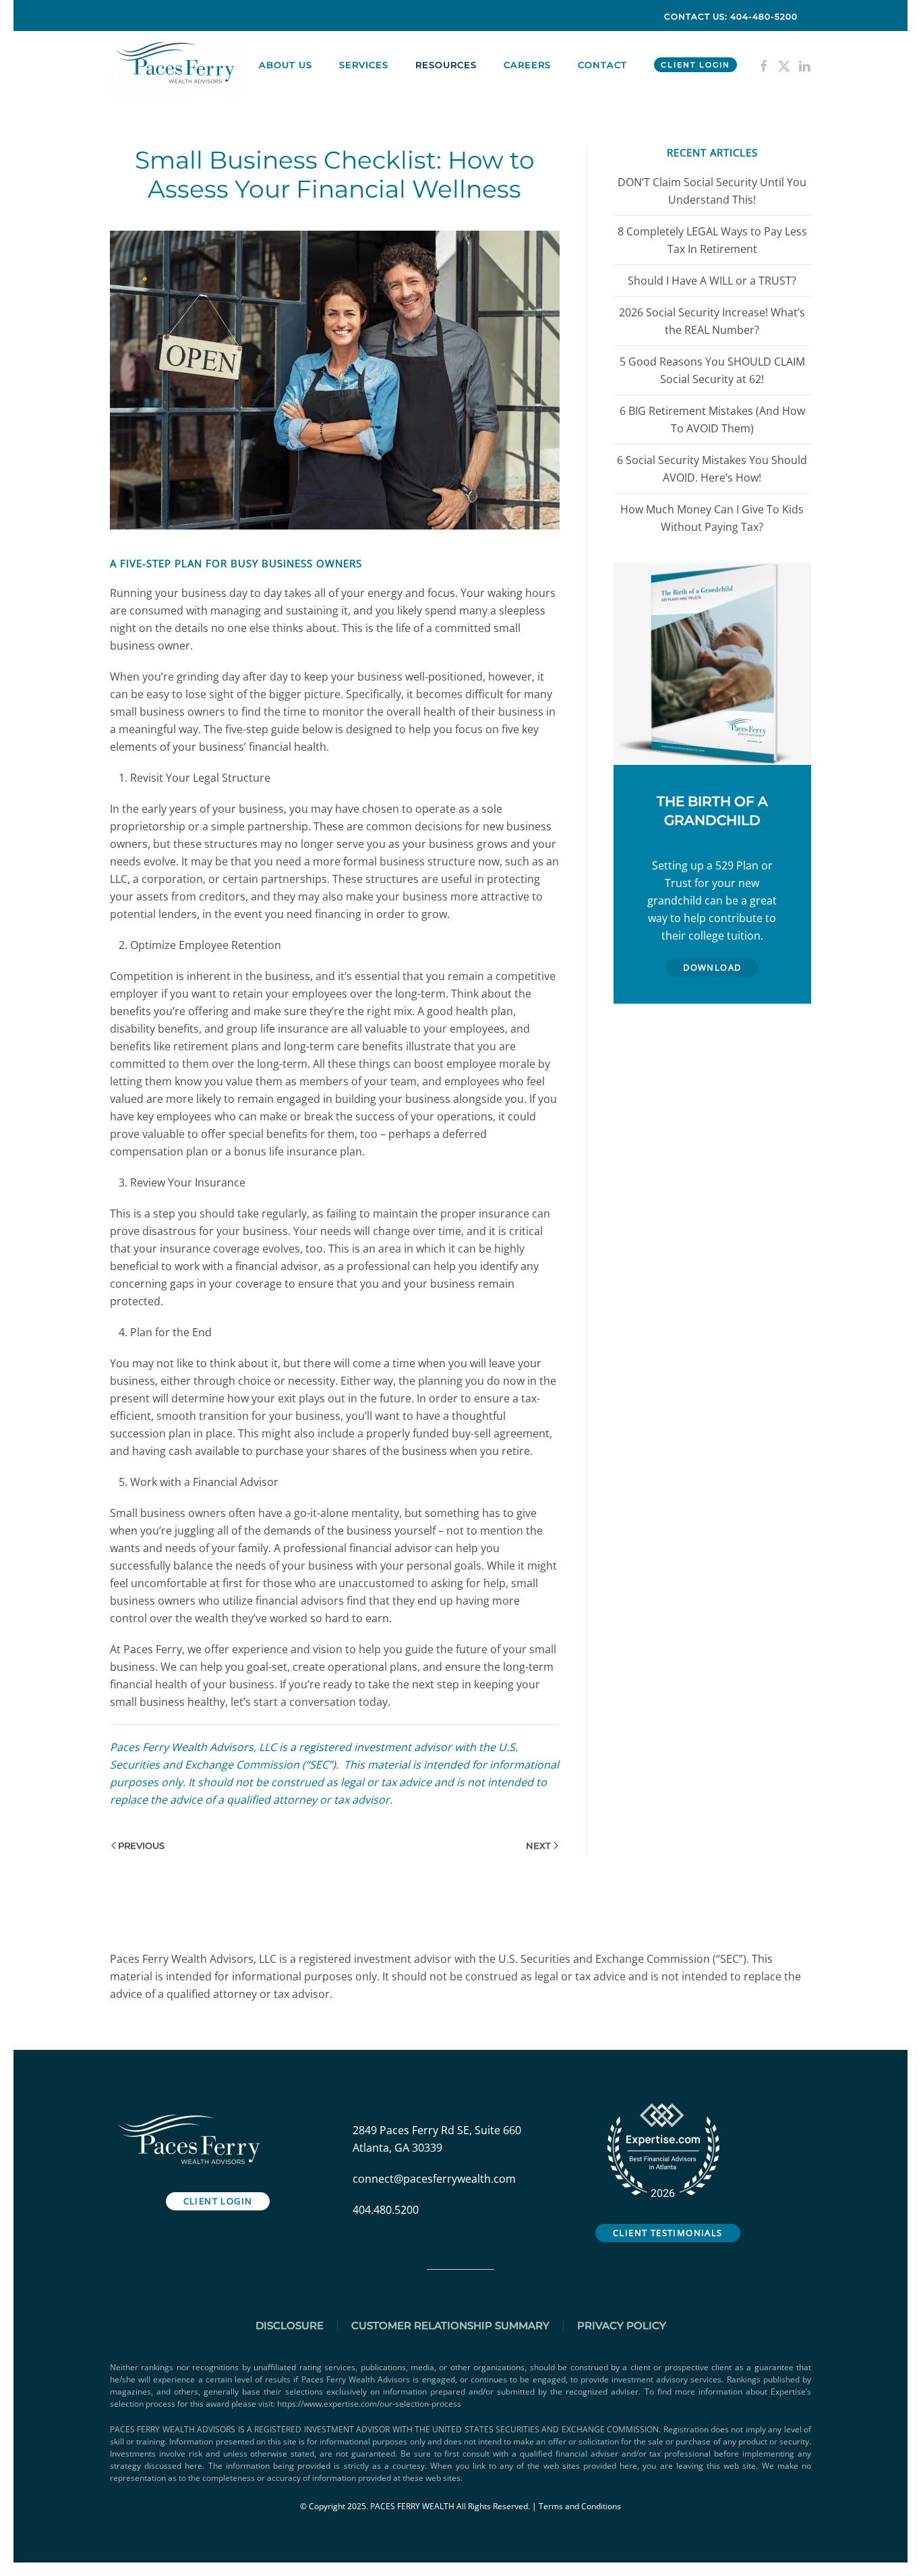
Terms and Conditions (580, 2506)
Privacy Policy (622, 2325)
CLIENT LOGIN (695, 65)
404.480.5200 (386, 2210)
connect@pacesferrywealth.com (434, 2179)
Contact (602, 65)
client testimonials (668, 2233)
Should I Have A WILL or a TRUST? (712, 281)
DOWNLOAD (712, 967)
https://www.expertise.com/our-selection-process (369, 2404)
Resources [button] (446, 65)
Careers (527, 65)
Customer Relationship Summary (450, 2325)
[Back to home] (179, 65)
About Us (286, 65)
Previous (141, 1845)
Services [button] (364, 65)
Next (538, 1845)
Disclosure (290, 2325)
